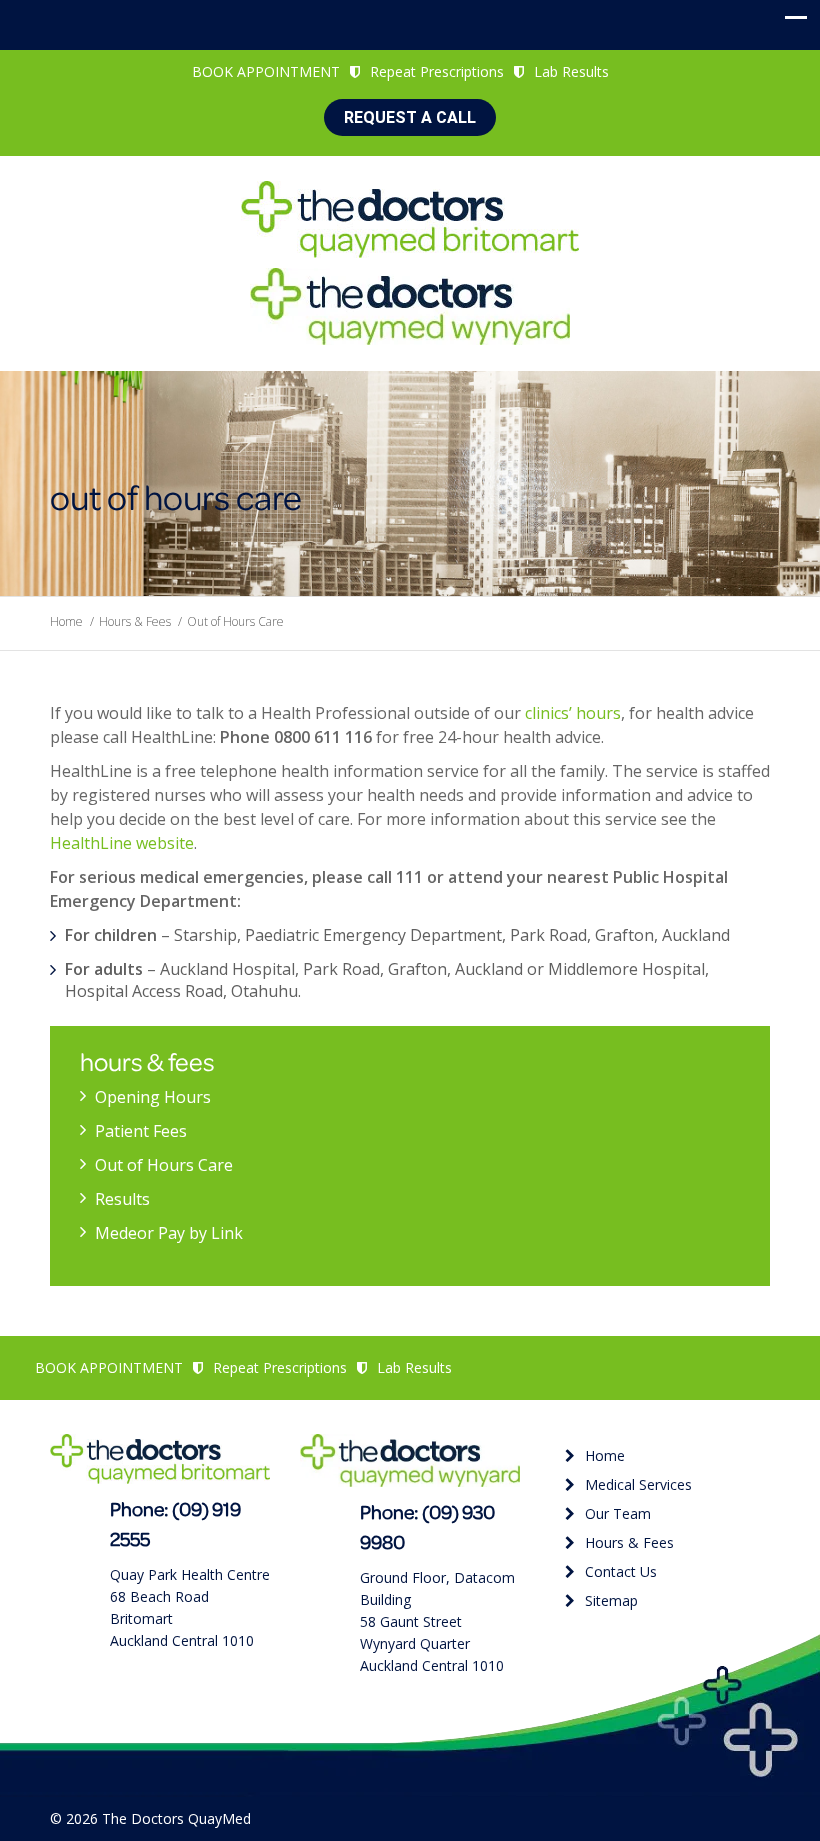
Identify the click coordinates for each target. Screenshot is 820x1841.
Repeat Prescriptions (437, 71)
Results (122, 1199)
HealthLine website (122, 843)
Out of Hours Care (164, 1165)
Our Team (618, 1513)
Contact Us (621, 1571)
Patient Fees (141, 1131)
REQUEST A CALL (410, 117)
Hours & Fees (135, 621)
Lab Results (571, 71)
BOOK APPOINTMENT (266, 71)
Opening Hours (153, 1097)
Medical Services (638, 1484)
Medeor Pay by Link (169, 1233)
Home (66, 621)
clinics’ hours (573, 713)
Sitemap (611, 1600)
